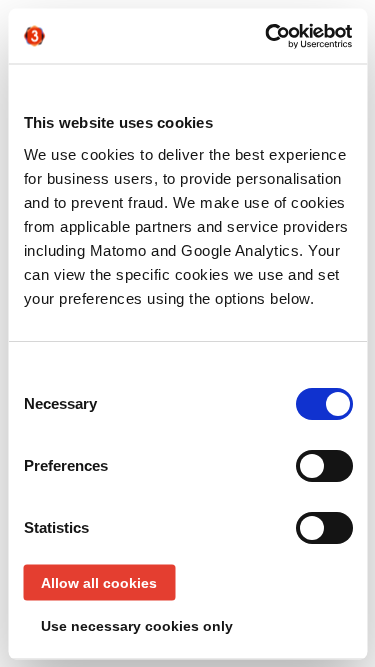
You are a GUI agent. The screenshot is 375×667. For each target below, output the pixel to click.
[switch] (323, 465)
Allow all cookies (99, 582)
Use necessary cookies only (137, 625)
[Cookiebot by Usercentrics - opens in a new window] (267, 36)
